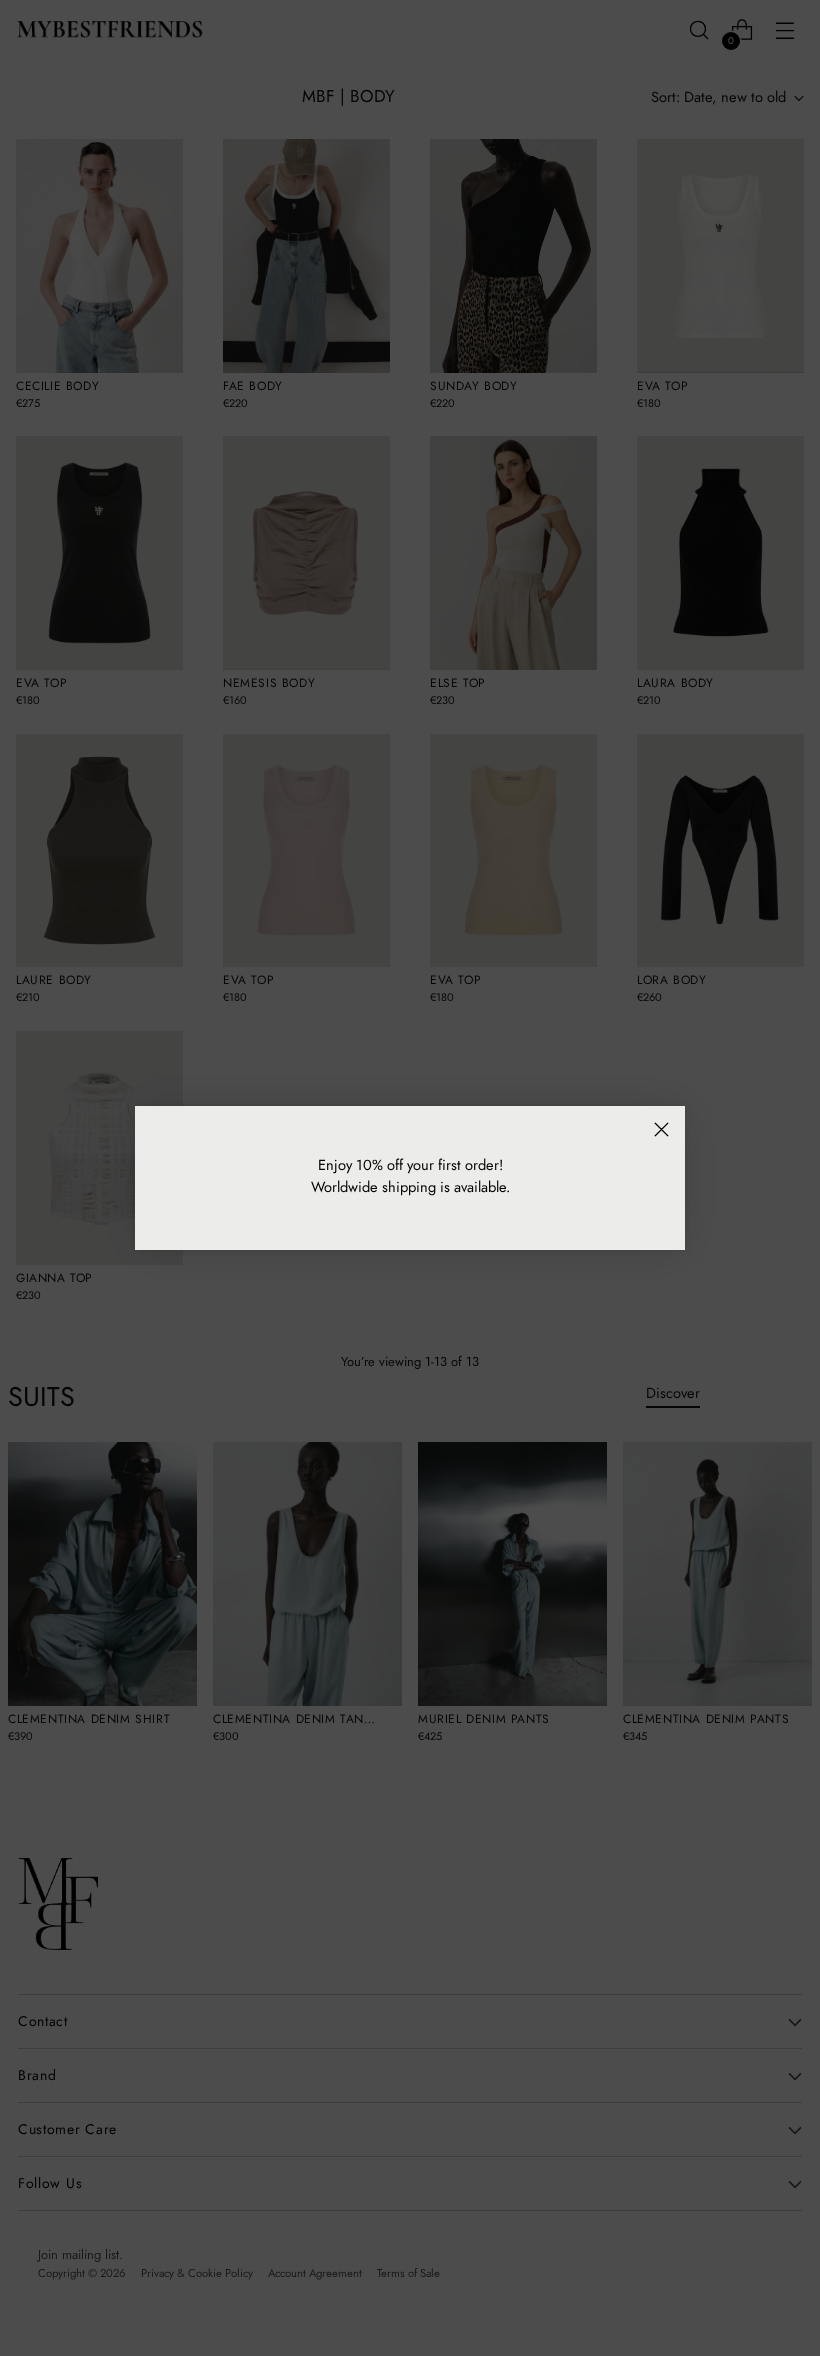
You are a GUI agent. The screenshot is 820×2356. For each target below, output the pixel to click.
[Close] (661, 1129)
